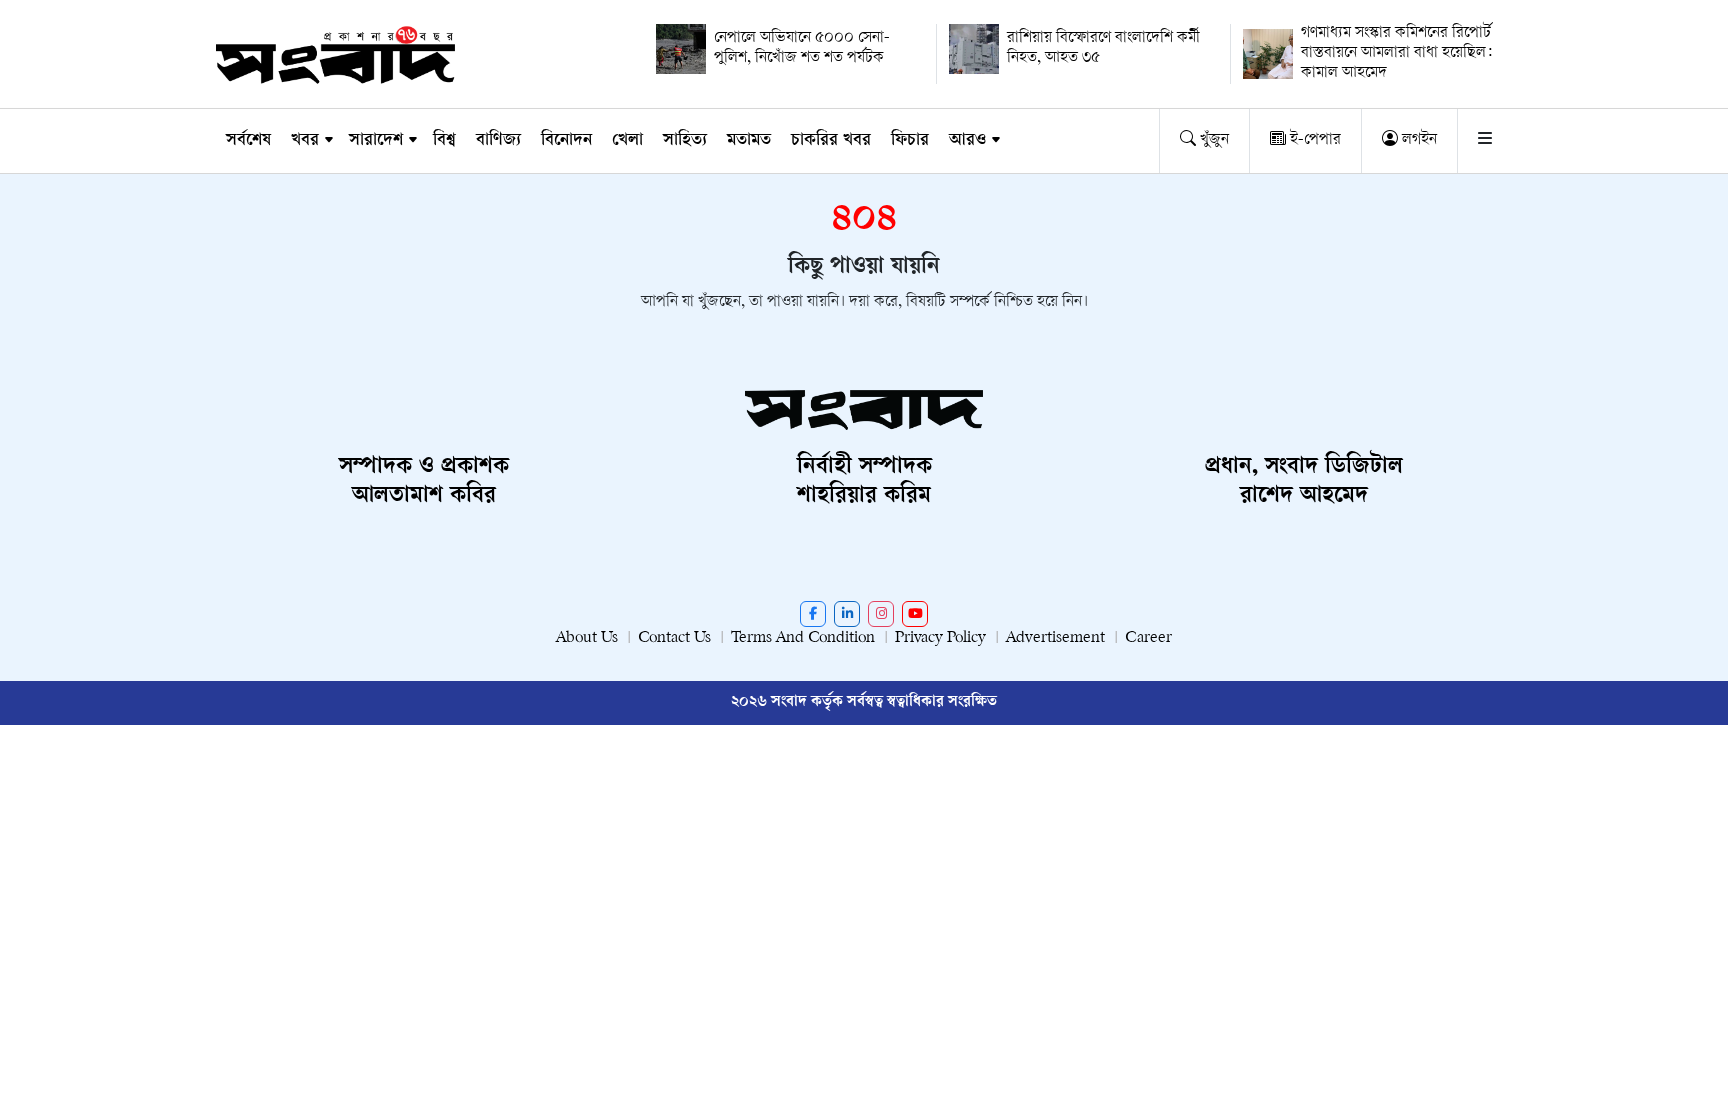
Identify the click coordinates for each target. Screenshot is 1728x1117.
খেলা (627, 141)
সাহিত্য (685, 141)
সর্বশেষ (248, 141)
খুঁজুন (1212, 140)
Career (1148, 638)
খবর (305, 141)
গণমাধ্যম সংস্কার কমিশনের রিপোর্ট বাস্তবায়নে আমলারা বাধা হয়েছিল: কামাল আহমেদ (1396, 53)
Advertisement (1055, 638)
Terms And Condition (803, 638)
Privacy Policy (940, 638)
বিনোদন (566, 141)
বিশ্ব (444, 141)
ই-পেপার (1313, 140)
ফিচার (910, 141)
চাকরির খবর (831, 141)
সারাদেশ (376, 141)
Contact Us (674, 638)
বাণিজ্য (498, 141)
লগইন (1417, 140)
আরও (967, 141)
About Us (587, 638)
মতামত (749, 141)
